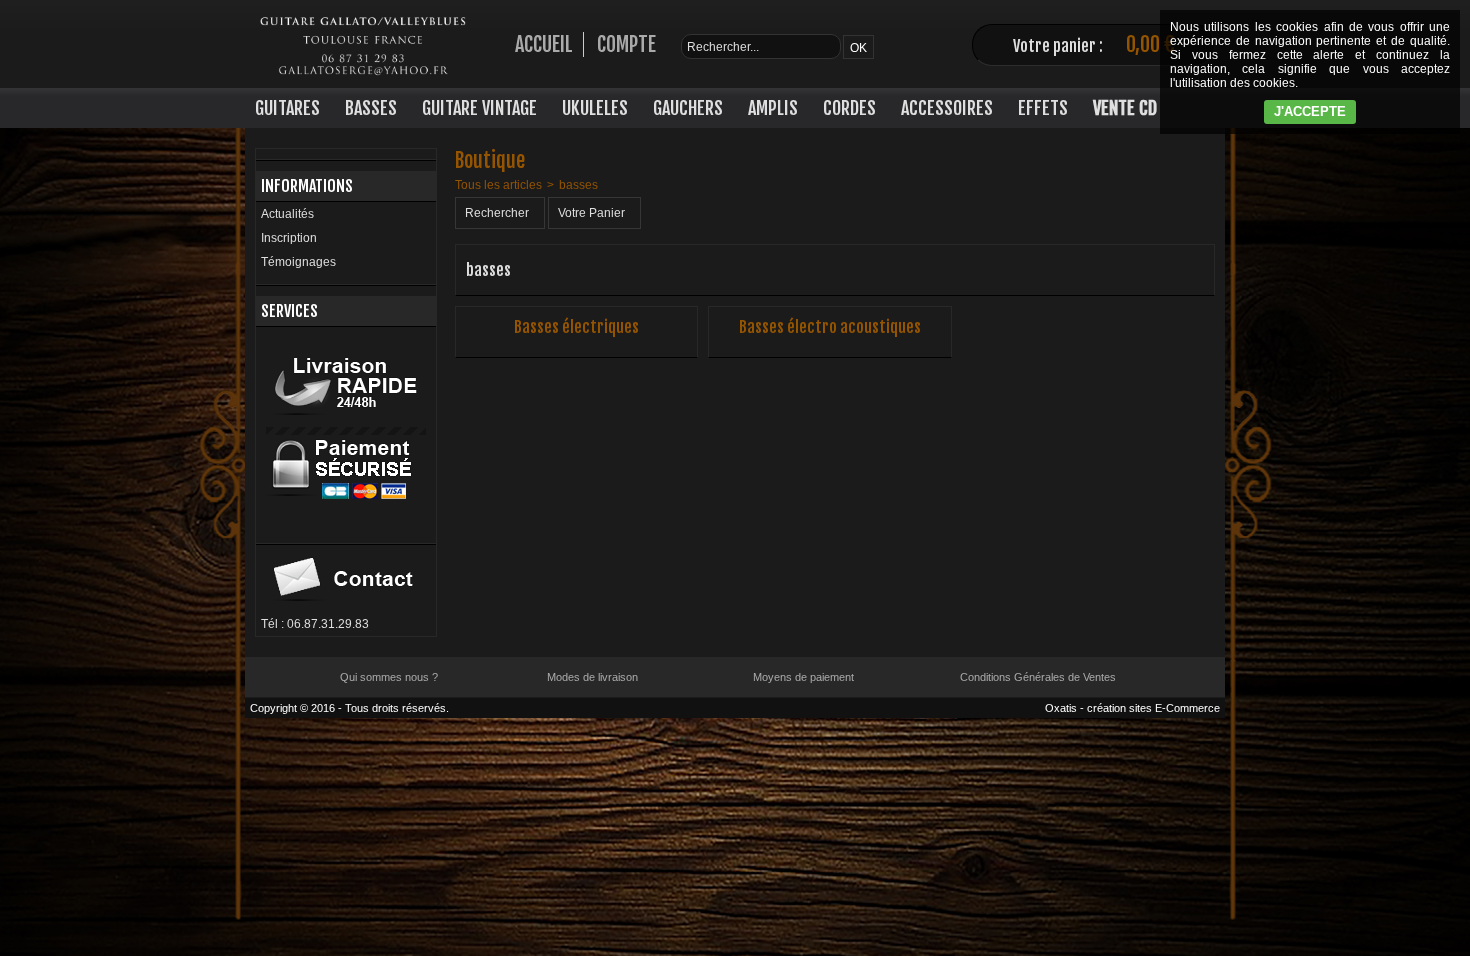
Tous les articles (498, 185)
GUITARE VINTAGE (479, 108)
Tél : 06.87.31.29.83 (315, 624)
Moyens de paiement (803, 677)
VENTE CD (1125, 108)
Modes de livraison (592, 677)
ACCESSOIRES (947, 108)
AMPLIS (773, 108)
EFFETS (1043, 108)
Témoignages (298, 262)
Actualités (287, 214)
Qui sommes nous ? (389, 677)
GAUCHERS (688, 108)
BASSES (371, 108)
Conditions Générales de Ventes (1038, 677)
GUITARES (287, 108)
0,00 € (1150, 44)
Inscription (289, 238)
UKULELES (595, 108)
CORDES (849, 108)
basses (578, 185)
